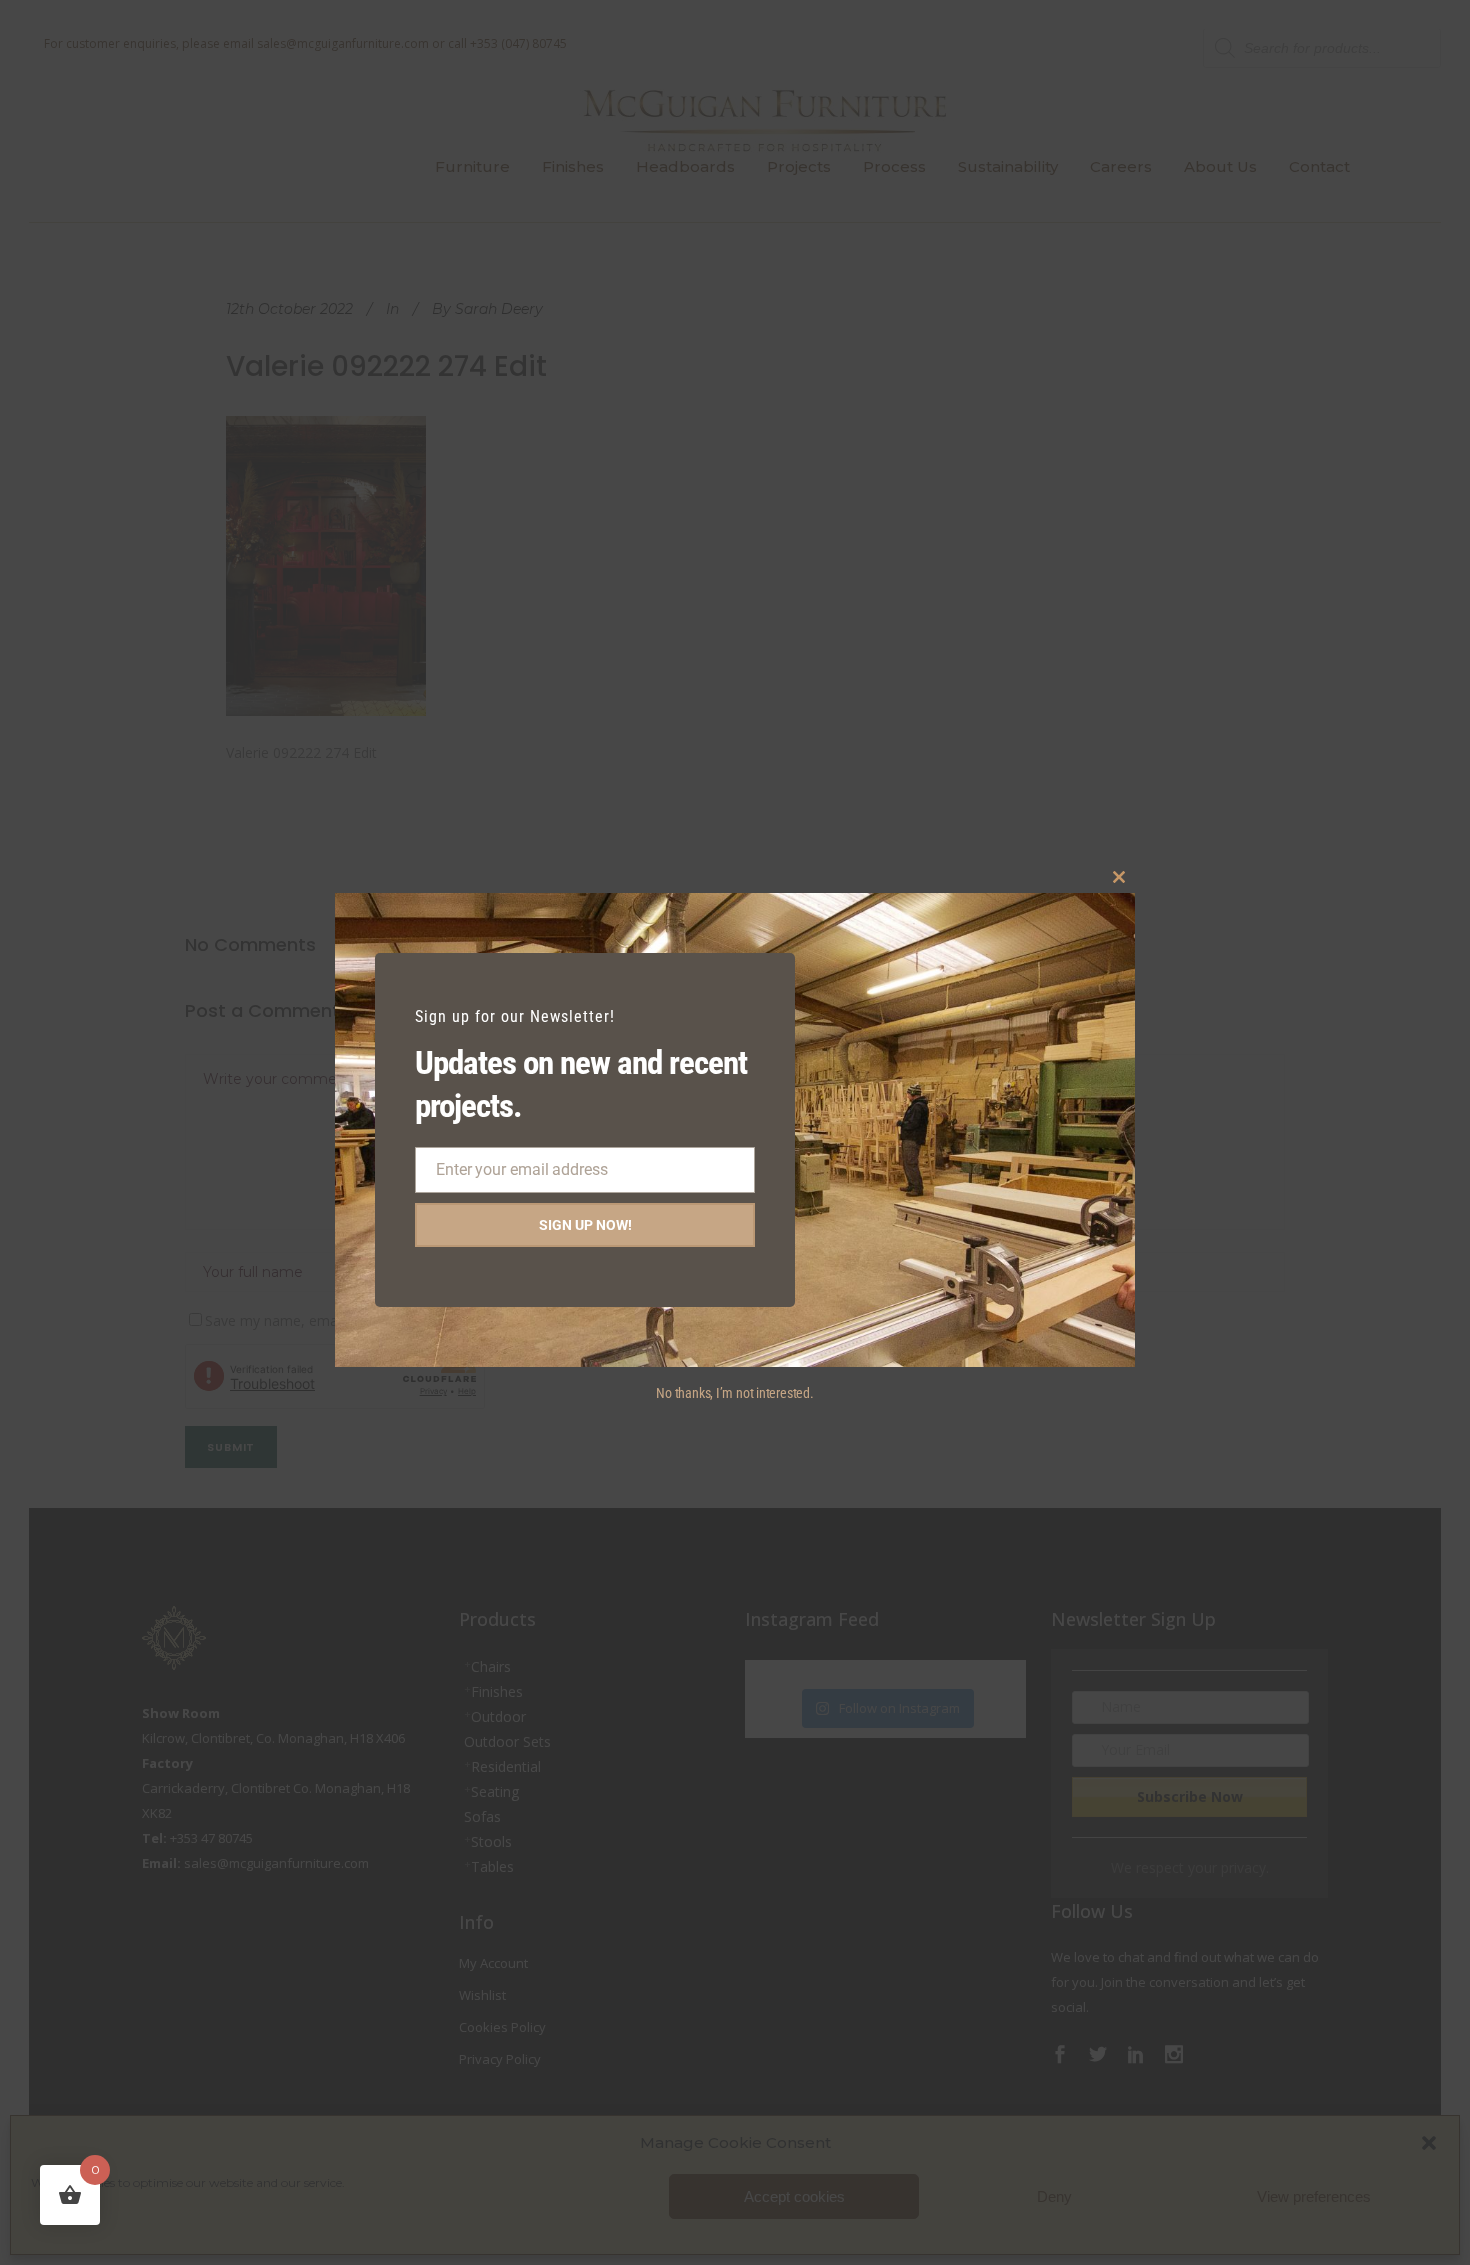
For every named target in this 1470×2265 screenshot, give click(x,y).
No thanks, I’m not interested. (734, 1393)
